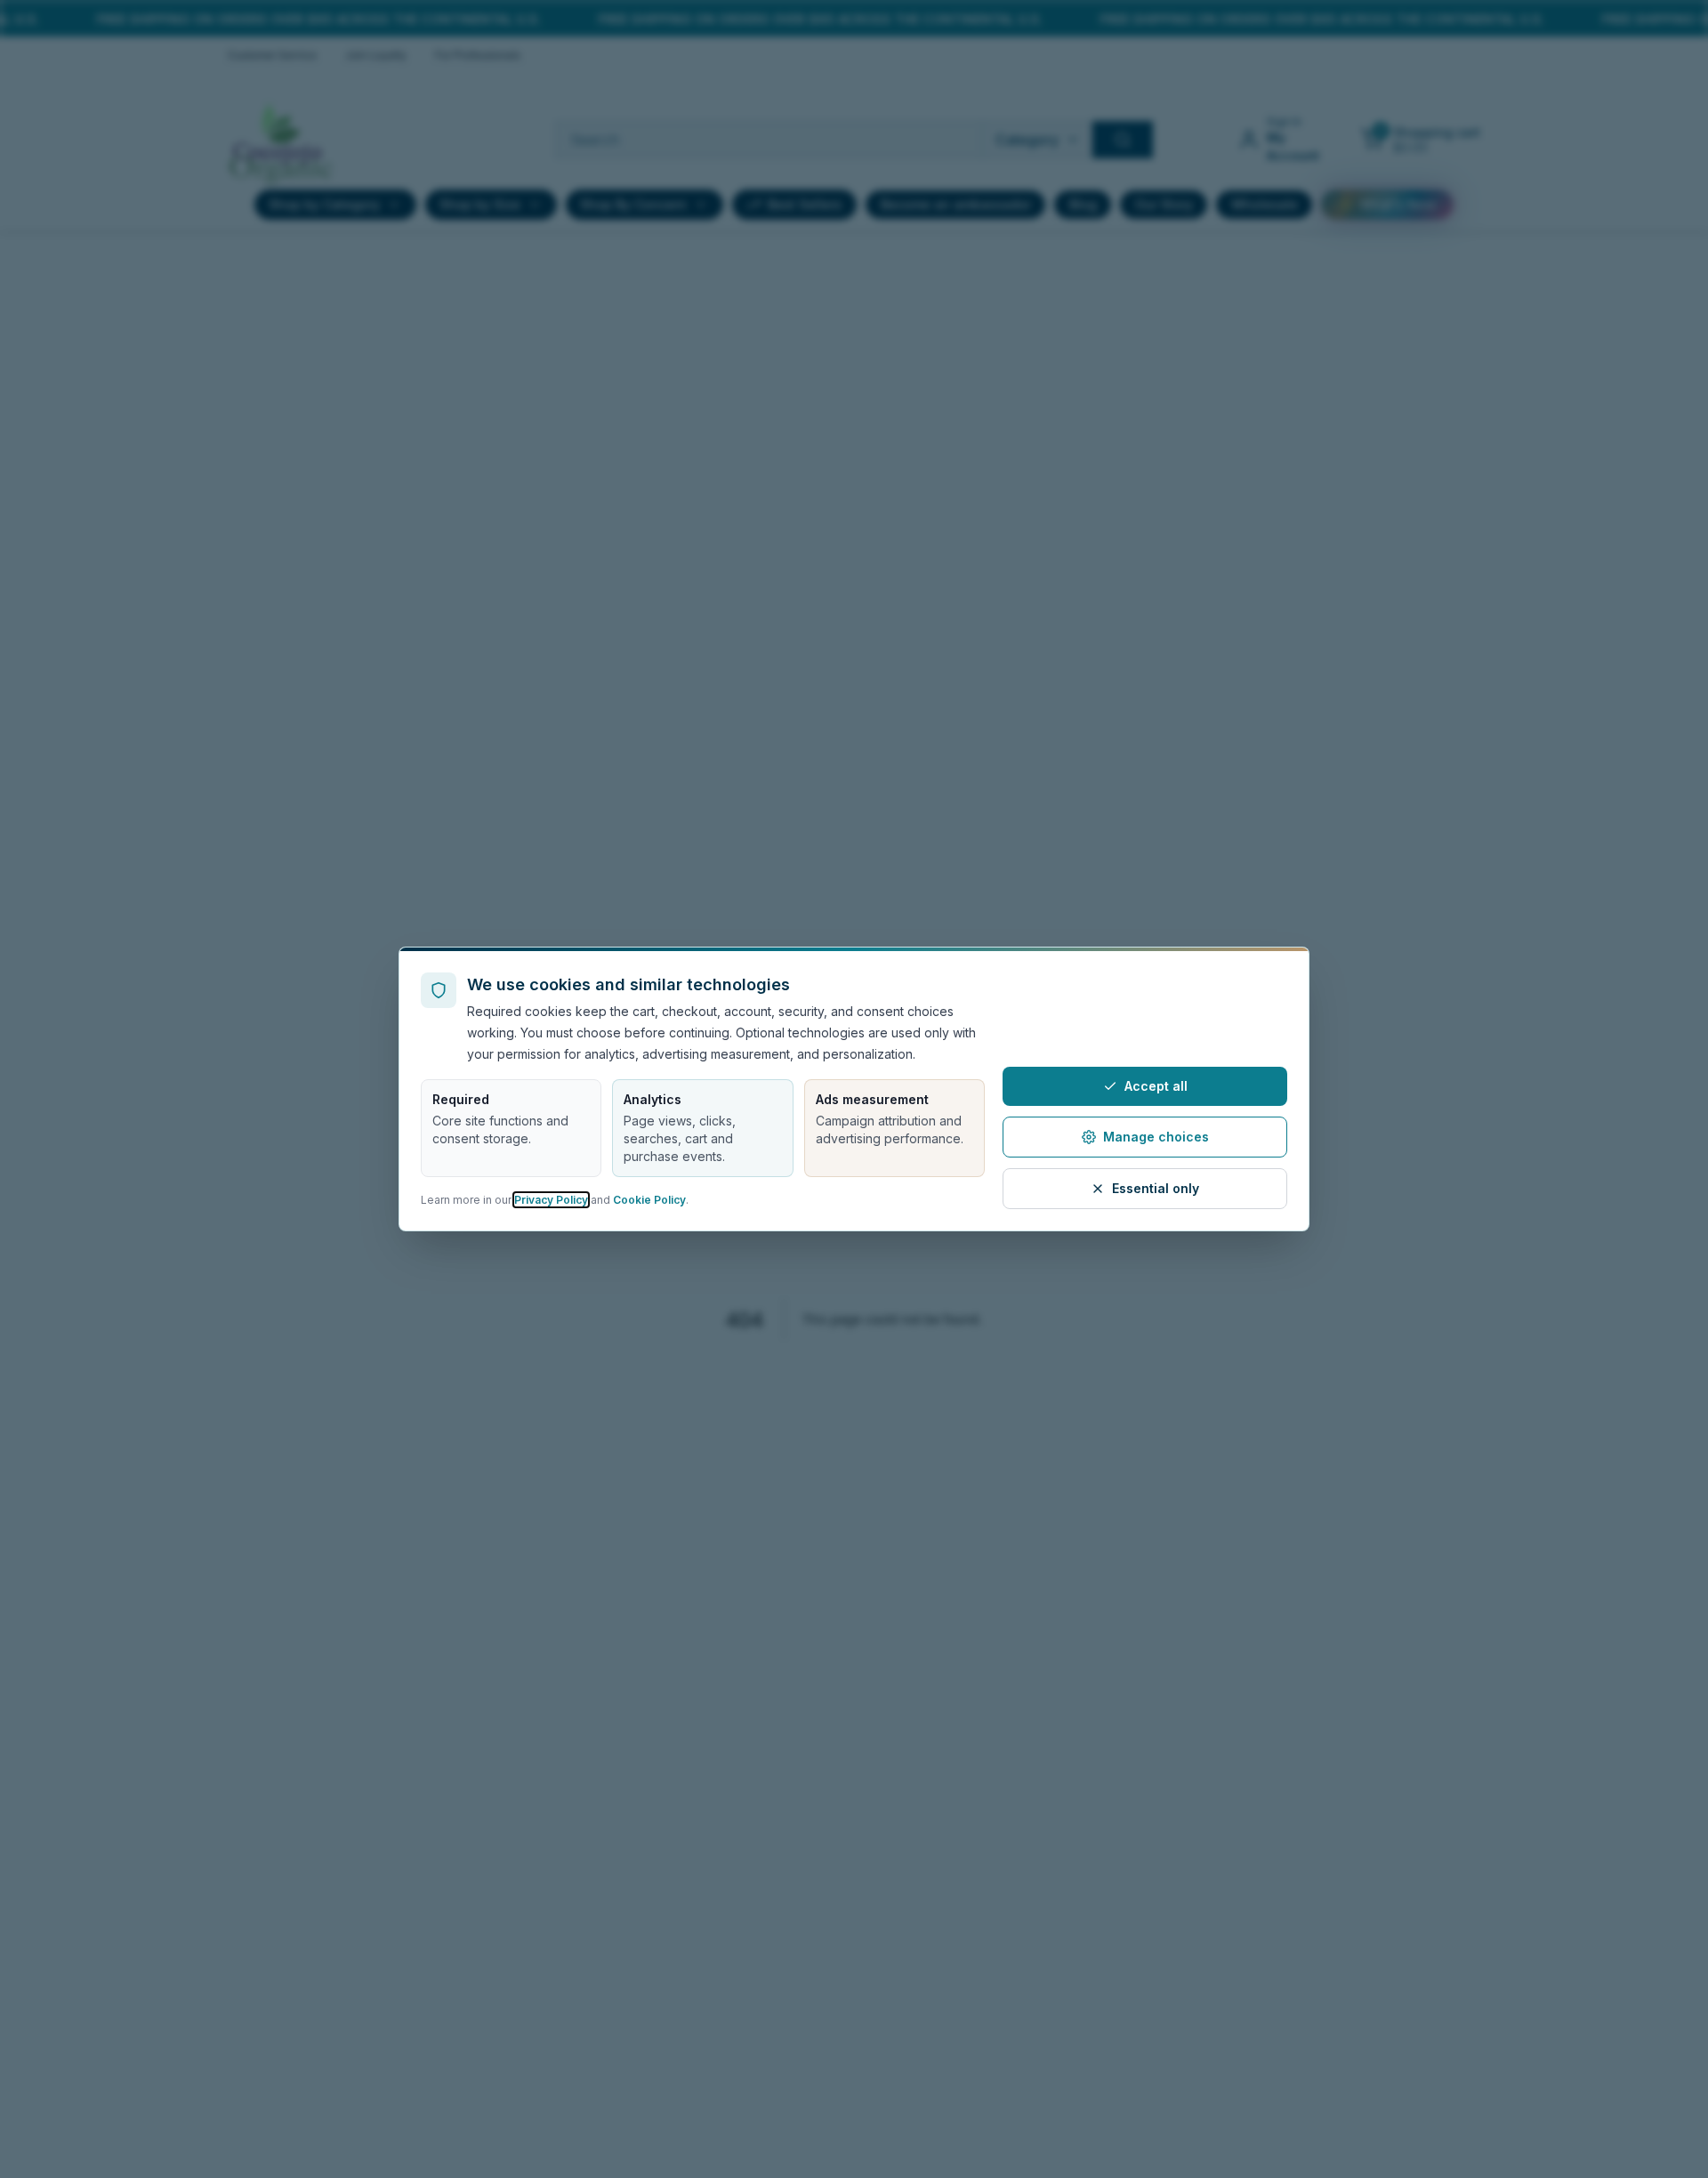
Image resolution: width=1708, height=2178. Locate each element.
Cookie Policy (649, 1200)
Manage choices (1156, 1137)
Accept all (1156, 1086)
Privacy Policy (551, 1200)
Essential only (1156, 1188)
